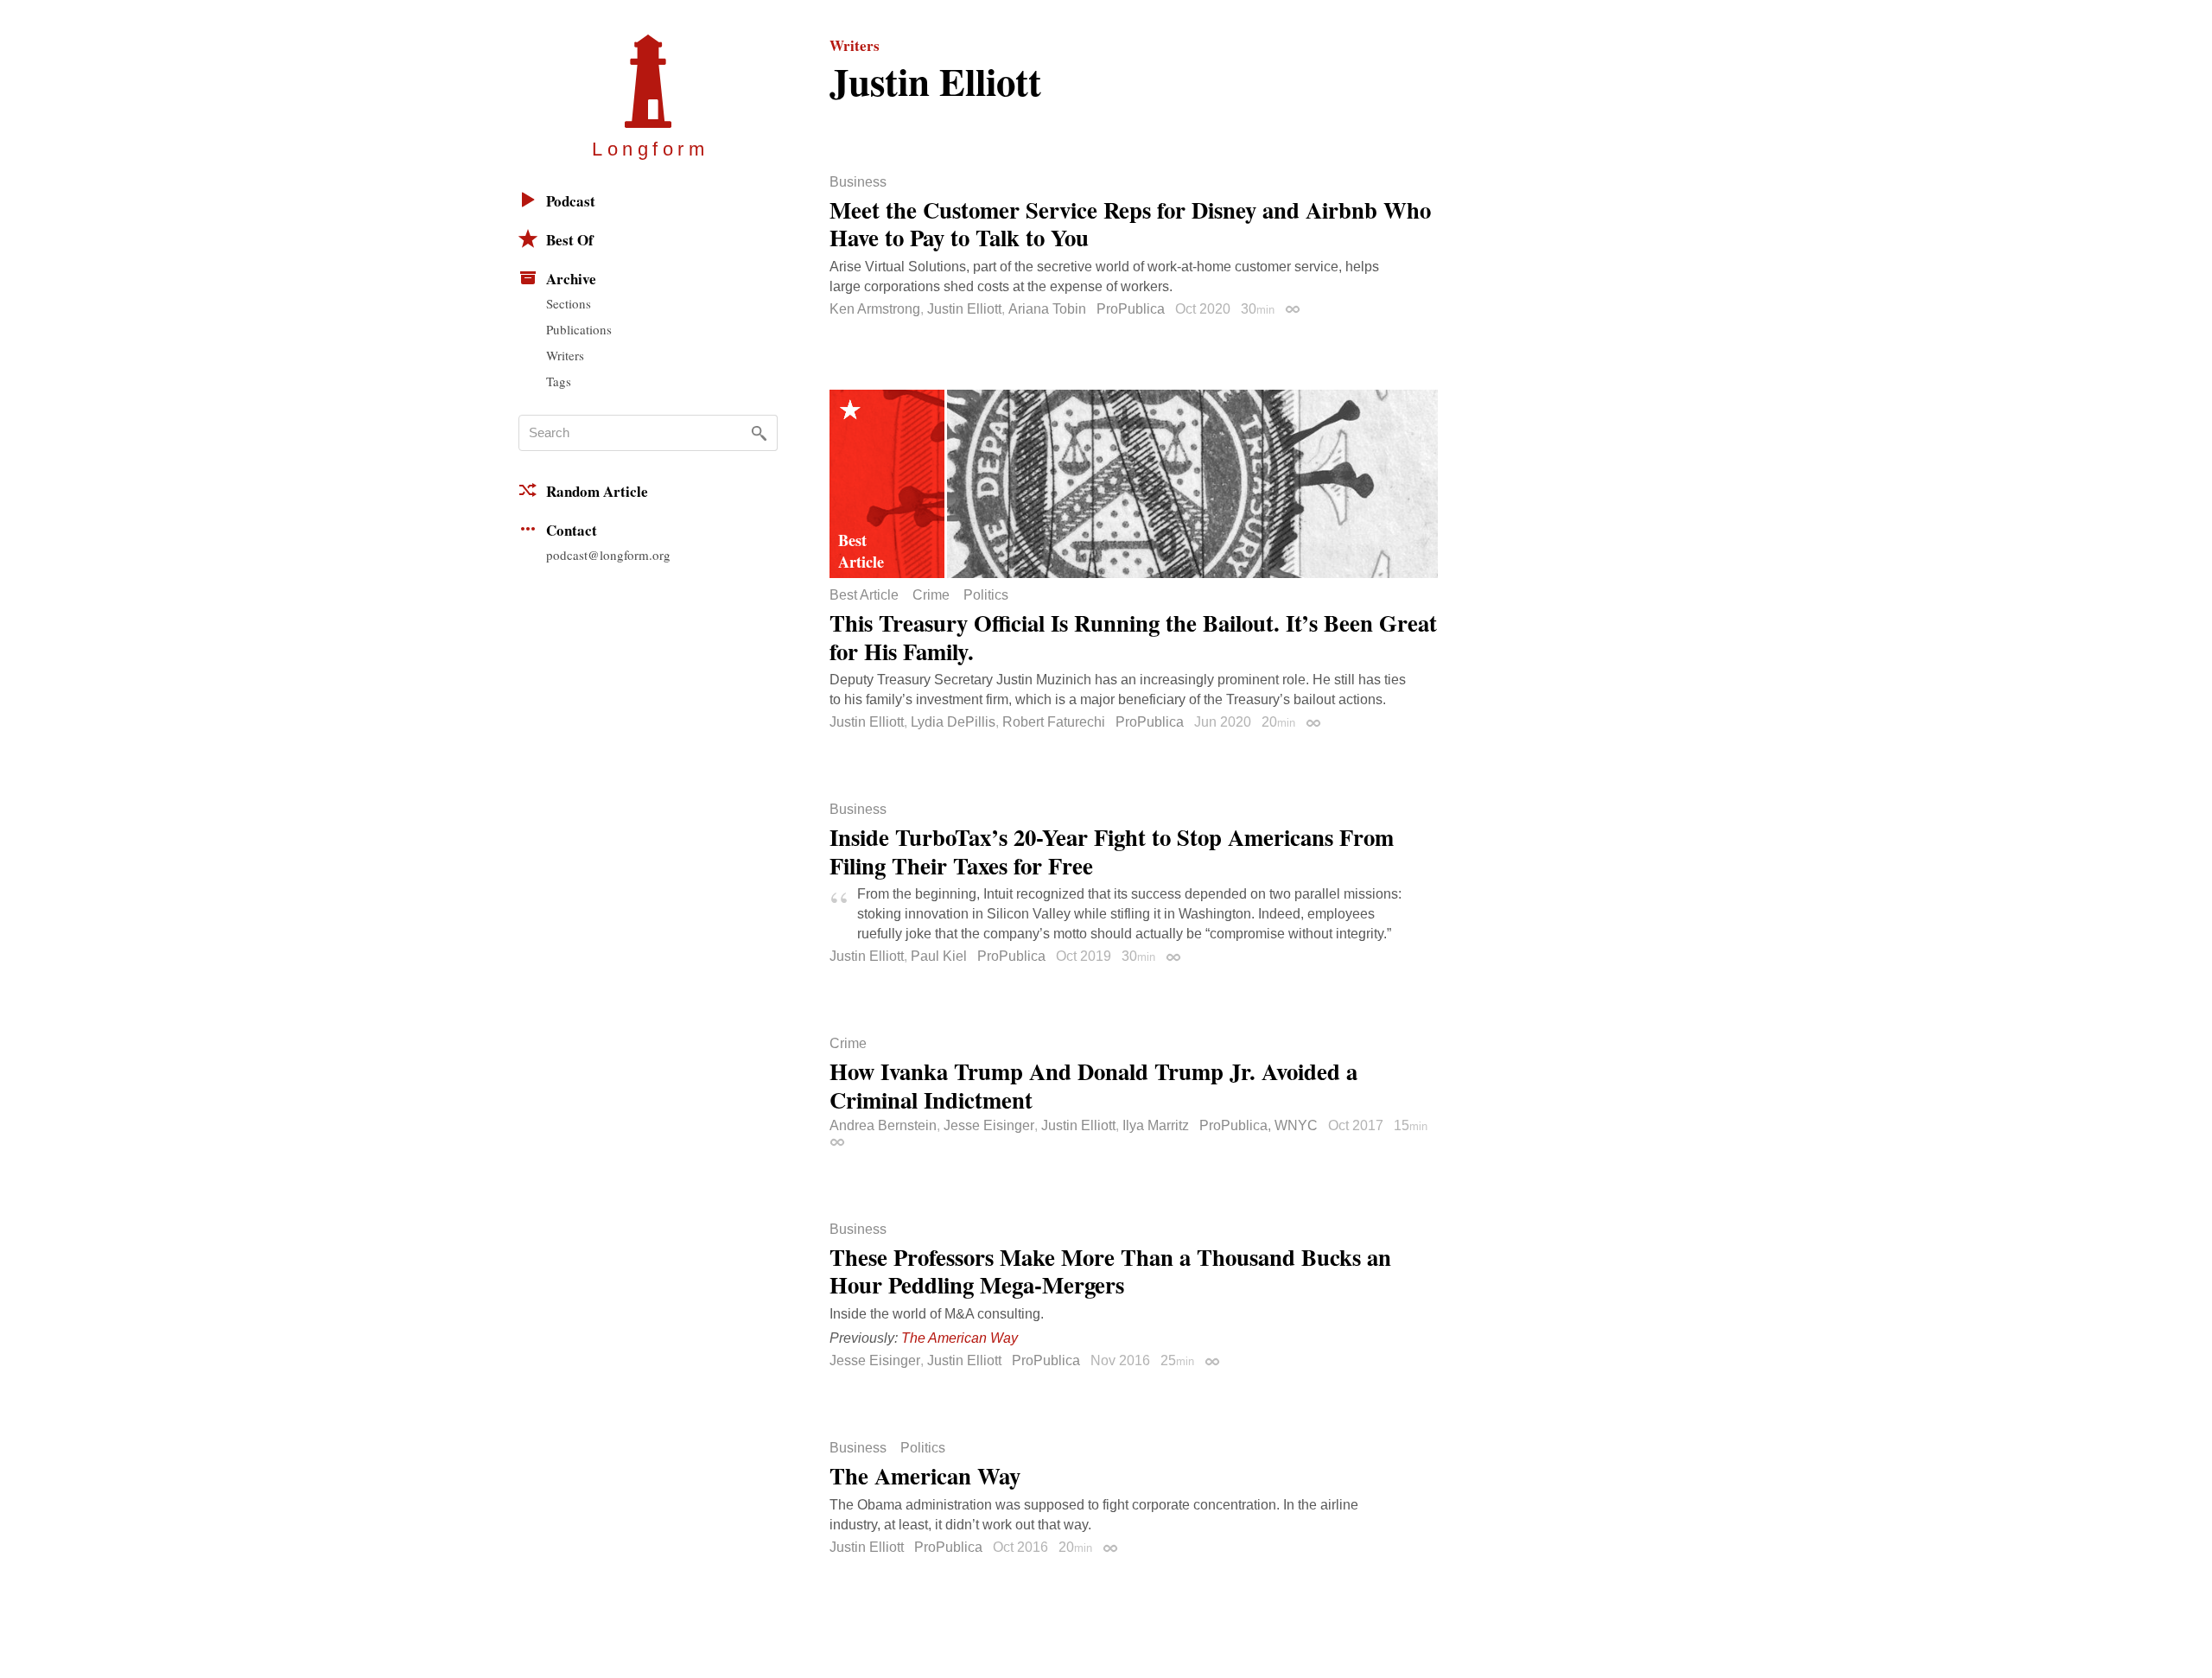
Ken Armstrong (875, 309)
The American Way (960, 1338)
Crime (931, 595)
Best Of (570, 240)
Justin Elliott (964, 309)
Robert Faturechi (1054, 722)
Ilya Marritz (1156, 1125)
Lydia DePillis (953, 722)
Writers (565, 355)
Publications (579, 329)
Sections (569, 303)
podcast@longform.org (608, 555)
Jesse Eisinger (989, 1125)
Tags (559, 381)
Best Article (864, 595)
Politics (986, 595)
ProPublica (1131, 309)
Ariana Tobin (1047, 309)
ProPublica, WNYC (1259, 1125)
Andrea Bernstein (883, 1125)
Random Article (597, 491)
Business (858, 182)
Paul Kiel (939, 956)
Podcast (571, 201)
